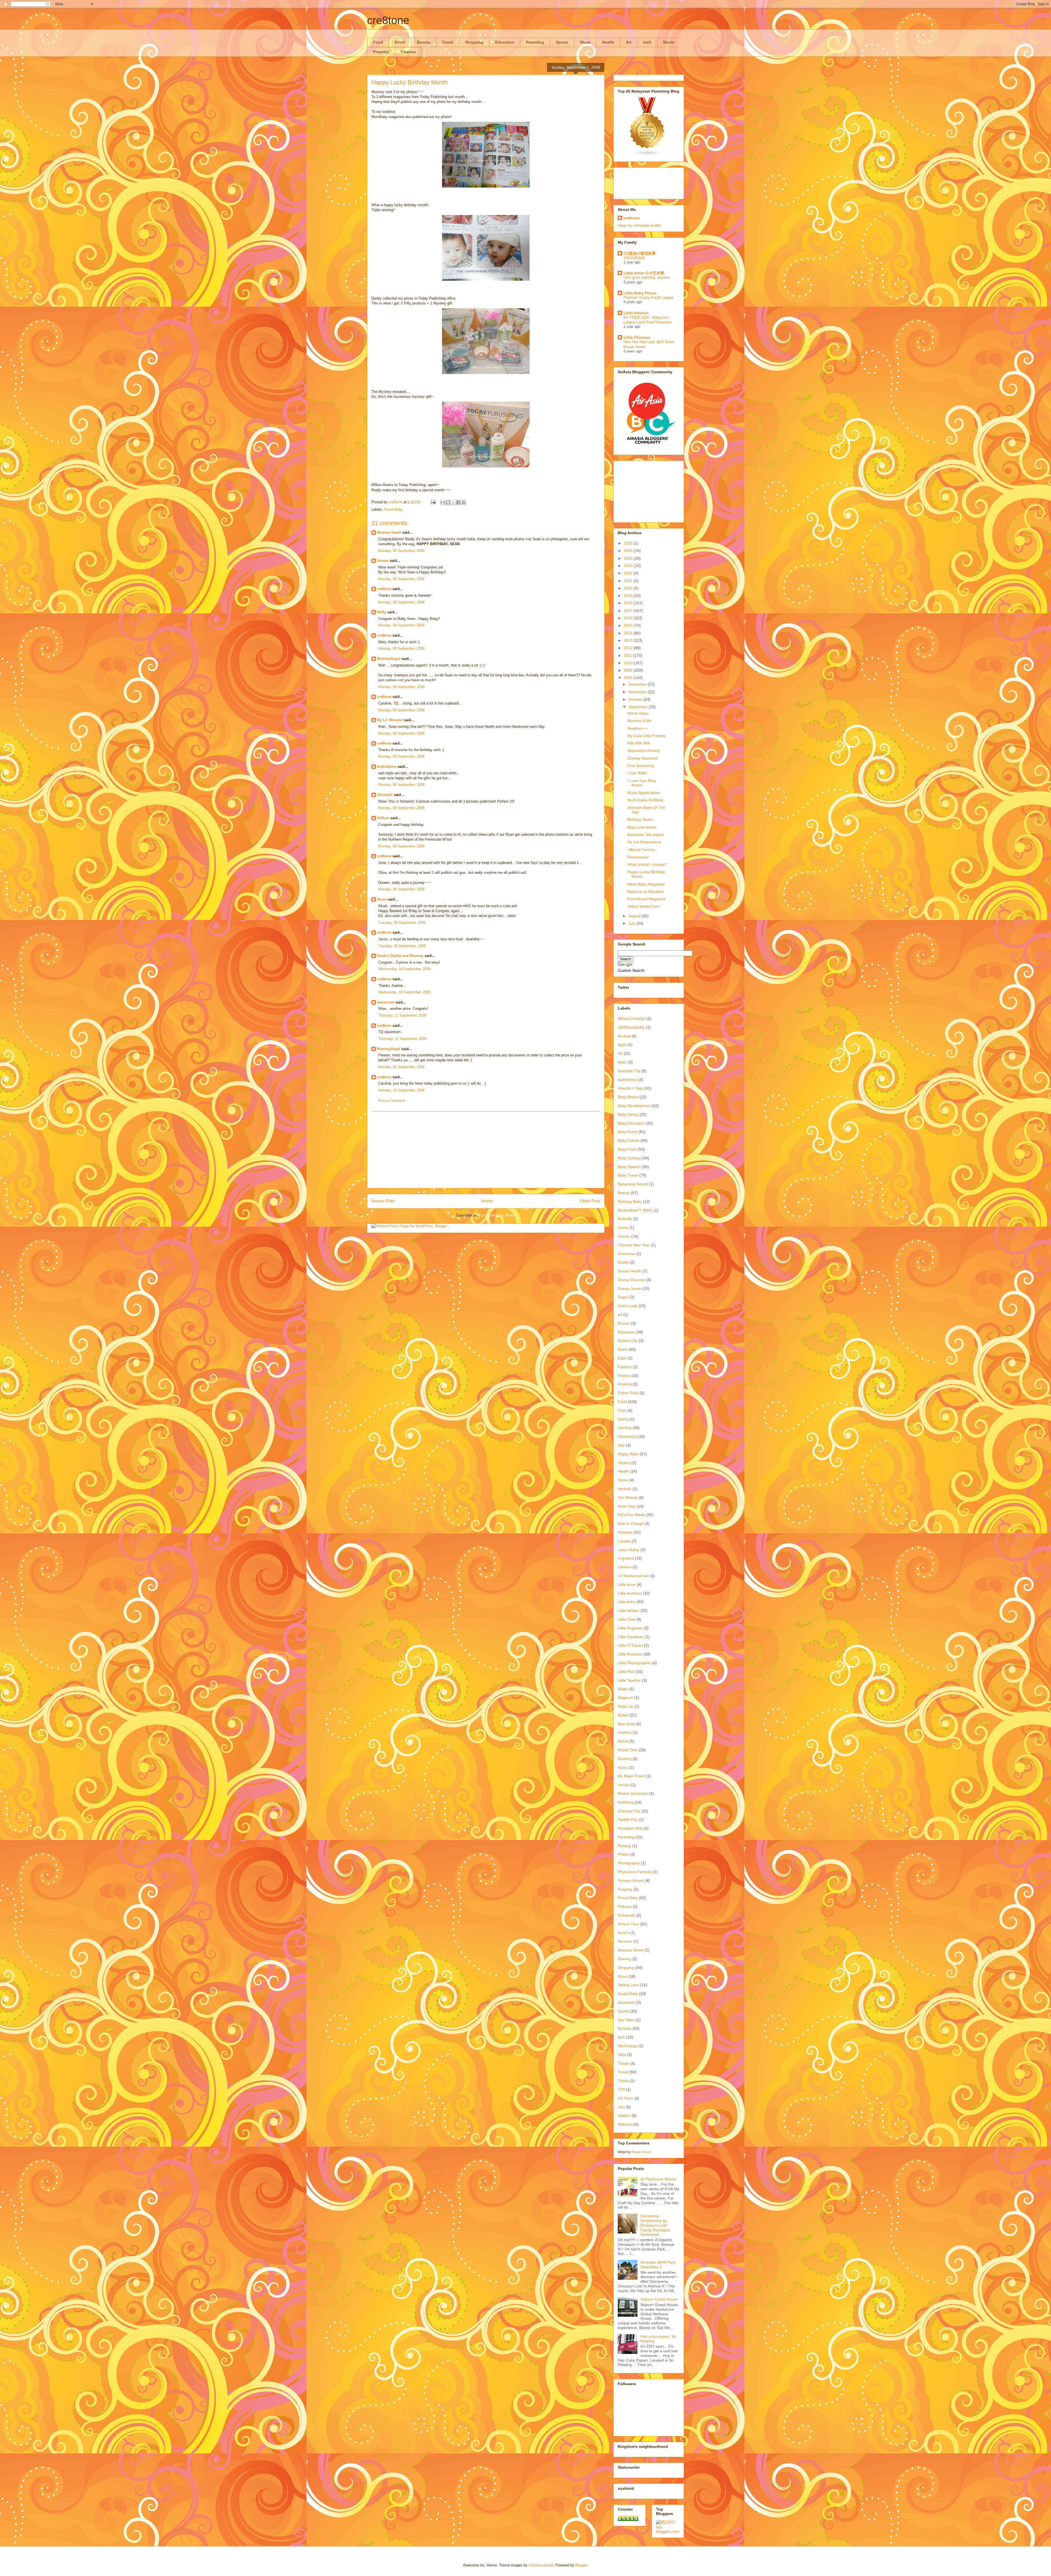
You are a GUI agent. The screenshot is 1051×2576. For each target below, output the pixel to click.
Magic (623, 1689)
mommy (625, 1732)
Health (608, 42)
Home (487, 1201)
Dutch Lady (628, 1306)
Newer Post (383, 1201)
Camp (623, 1227)
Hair (621, 1445)
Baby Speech (629, 1167)
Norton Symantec (633, 1793)
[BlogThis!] (448, 502)
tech (647, 42)
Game (623, 1419)
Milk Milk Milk (639, 743)
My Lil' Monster (390, 720)
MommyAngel (389, 659)
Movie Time (628, 1750)
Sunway (625, 2028)
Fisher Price (628, 1393)
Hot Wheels (628, 1497)
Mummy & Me (639, 721)
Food (378, 42)
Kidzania (625, 1532)
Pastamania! (638, 857)
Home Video (638, 713)
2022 (629, 573)
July (632, 923)
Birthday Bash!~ (641, 820)
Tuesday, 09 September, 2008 (402, 923)
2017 (629, 611)
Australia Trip (629, 1071)
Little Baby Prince (640, 293)
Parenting (535, 42)
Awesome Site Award (646, 835)
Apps (622, 1045)
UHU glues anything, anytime (647, 278)
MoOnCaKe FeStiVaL (646, 800)
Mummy (625, 1759)
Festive (624, 1376)
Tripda (623, 2081)
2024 (629, 558)
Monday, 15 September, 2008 (401, 1067)
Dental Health (630, 1271)
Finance (408, 52)
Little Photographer (634, 1663)
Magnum (625, 1698)
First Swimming (641, 766)
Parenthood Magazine (646, 899)
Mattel (623, 1715)
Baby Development (634, 1106)
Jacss (382, 899)
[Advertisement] (486, 1150)
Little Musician (630, 1654)
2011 (628, 656)
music (623, 1767)
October (636, 699)
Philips (623, 1854)
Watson (624, 2115)
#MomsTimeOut (632, 1019)
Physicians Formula (635, 1872)
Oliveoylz (385, 795)
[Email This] (443, 502)
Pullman (625, 1907)
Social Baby (628, 1994)
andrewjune (387, 767)
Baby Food (627, 1149)
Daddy (623, 1262)
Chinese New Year (634, 1245)
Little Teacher (629, 1680)
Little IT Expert (630, 1645)
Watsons (625, 2124)
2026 (629, 543)
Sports (562, 42)
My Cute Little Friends (646, 736)
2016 (629, 618)
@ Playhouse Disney (658, 2179)
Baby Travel (628, 1175)
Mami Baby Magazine (646, 884)
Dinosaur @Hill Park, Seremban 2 (658, 2265)
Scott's (623, 1933)
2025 (629, 551)
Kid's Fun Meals (632, 1515)
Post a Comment (392, 1101)
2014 (629, 633)
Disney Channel (631, 1280)
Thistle (623, 2063)
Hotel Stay (627, 1506)
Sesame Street (631, 1950)
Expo (622, 1358)
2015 (629, 625)
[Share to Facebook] (458, 502)
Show (585, 42)
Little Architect (630, 1593)
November (638, 692)
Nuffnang (626, 1802)
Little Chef (626, 1619)
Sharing (624, 1959)
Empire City (628, 1341)
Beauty (424, 42)
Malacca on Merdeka (646, 892)
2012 (629, 648)
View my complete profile (639, 225)
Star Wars (626, 2020)
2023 (629, 566)
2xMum (383, 818)
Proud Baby (393, 509)
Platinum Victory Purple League (649, 297)
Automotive (627, 1080)
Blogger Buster (642, 2152)
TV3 (621, 2089)
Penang (624, 1846)
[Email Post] (433, 502)
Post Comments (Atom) (497, 1215)
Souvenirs (626, 2002)
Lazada (624, 1541)
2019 (629, 596)
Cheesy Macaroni (643, 758)
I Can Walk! (637, 773)
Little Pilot (626, 1672)
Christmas (626, 1254)
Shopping (474, 42)
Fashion (625, 1367)
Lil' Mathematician (633, 1576)
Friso (622, 1410)
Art (629, 42)
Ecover (624, 1323)
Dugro (623, 1297)
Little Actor (627, 1585)
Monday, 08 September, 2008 (401, 551)
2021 (629, 581)
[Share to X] (453, 502)
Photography (629, 1863)
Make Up (626, 1706)
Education (505, 42)
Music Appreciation (644, 793)
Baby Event (628, 1132)
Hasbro (624, 1463)
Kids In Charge (631, 1523)
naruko (624, 1785)
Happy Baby (628, 1454)
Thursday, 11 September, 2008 (402, 1015)
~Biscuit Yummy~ (642, 850)
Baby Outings (629, 1158)
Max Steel (626, 1724)
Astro (622, 1062)
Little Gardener (631, 1637)
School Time (628, 1924)
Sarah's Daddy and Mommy (400, 956)
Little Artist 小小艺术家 (644, 273)
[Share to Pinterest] (464, 502)
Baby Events (629, 1140)
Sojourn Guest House (659, 2299)
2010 (629, 663)
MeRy (382, 612)
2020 (629, 588)
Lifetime (625, 1567)
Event (400, 42)
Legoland (626, 1558)
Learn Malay (629, 1550)
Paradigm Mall (630, 1828)
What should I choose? (647, 864)
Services (625, 1941)
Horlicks (625, 1489)
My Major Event (631, 1776)
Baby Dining (628, 1114)
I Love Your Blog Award (642, 783)
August (635, 916)
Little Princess (637, 337)
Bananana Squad (633, 1184)
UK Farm (626, 2098)
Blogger (581, 2565)
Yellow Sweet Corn (643, 906)
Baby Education (631, 1123)
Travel (448, 42)
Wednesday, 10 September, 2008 (404, 969)
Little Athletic (629, 1611)
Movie (669, 42)
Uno (621, 2107)
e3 (620, 1315)
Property (381, 52)
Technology (628, 2046)
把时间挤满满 (634, 258)
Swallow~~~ (638, 728)
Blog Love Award (642, 827)
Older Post (590, 1201)
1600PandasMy (631, 1027)
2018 (629, 603)
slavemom (386, 1002)
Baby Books (628, 1097)
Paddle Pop (628, 1819)
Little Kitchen (636, 313)
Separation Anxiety (643, 751)
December (638, 684)
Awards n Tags (630, 1088)
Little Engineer (630, 1628)
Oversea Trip (629, 1811)
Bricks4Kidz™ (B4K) (635, 1210)
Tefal (622, 2055)
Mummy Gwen (389, 532)
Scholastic (626, 1915)
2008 (629, 678)
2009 (629, 670)
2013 (629, 640)
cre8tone (388, 20)
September (639, 707)
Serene (383, 561)
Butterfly (625, 1219)
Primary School (631, 1881)
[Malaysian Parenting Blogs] (647, 155)
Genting (625, 1428)
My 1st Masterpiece (644, 842)
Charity (624, 1236)
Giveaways (627, 1436)
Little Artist (627, 1602)
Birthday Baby (630, 1201)
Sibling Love (628, 1985)
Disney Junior (630, 1289)
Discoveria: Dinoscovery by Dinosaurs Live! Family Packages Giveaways (655, 2225)
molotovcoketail (541, 2565)
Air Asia (624, 1036)
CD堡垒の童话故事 (640, 253)
